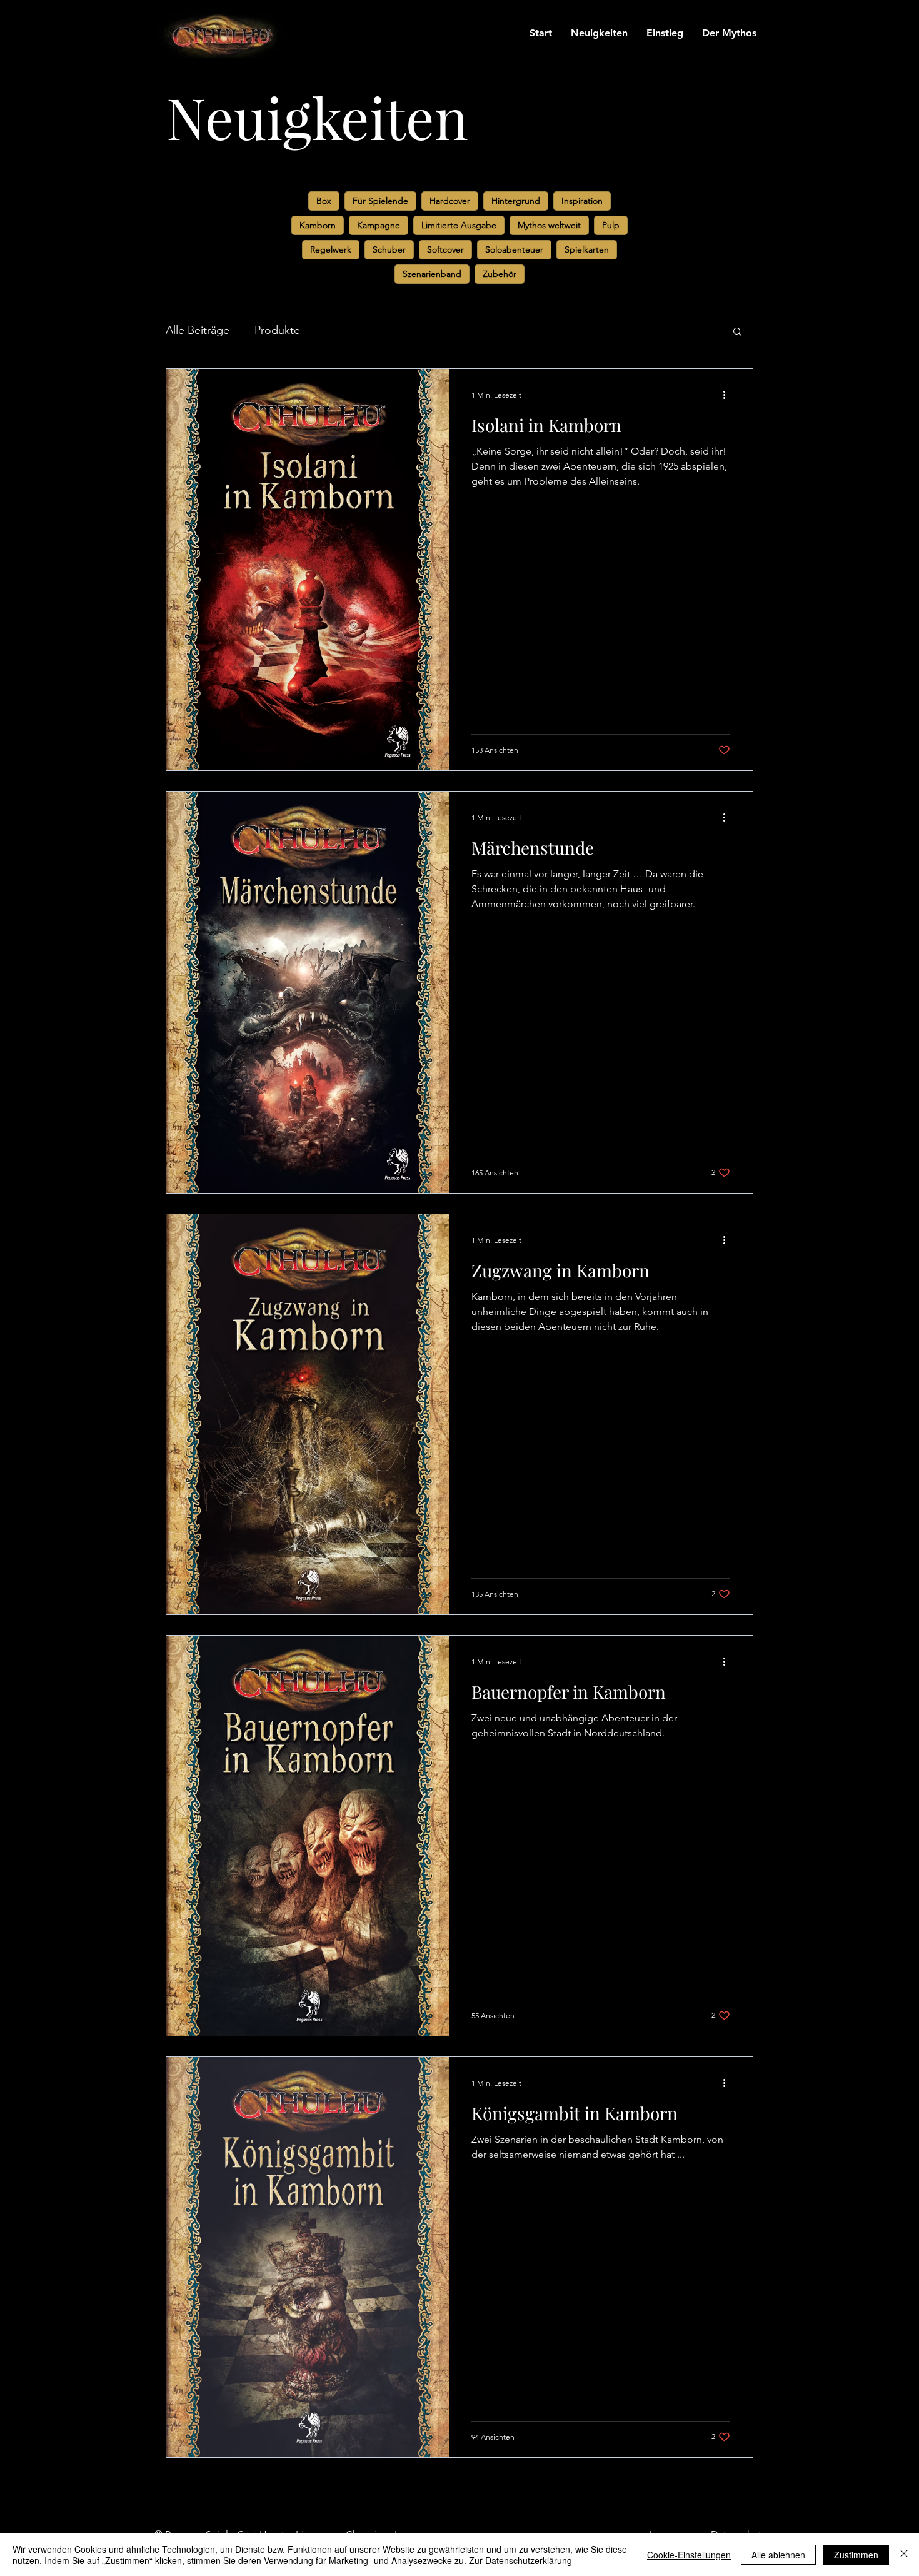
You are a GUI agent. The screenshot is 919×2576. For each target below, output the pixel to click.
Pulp (611, 225)
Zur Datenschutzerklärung (520, 2560)
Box (324, 201)
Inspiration (582, 201)
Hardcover (450, 201)
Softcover (445, 249)
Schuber (389, 249)
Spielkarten (587, 249)
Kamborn (318, 225)
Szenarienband (432, 274)
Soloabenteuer (514, 249)
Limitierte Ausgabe (459, 225)
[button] (737, 332)
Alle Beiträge (198, 330)
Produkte (277, 330)
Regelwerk (331, 249)
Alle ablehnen (778, 2555)
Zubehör (500, 274)
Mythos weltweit (549, 225)
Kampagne (379, 225)
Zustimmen (856, 2555)
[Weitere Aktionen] (728, 395)
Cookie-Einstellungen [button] (689, 2555)
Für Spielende (380, 201)
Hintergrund (516, 201)
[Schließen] (904, 2555)
